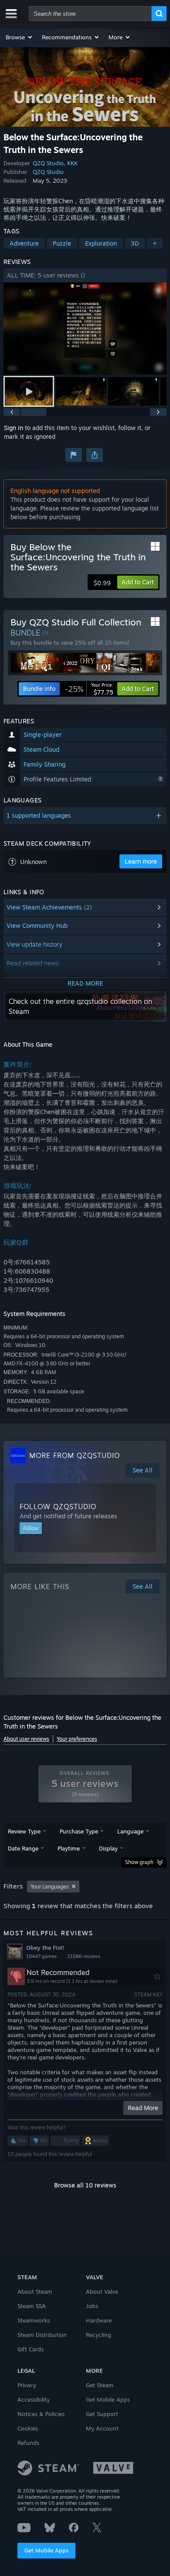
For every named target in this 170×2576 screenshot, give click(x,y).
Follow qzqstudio (58, 1507)
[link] (89, 689)
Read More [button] (143, 2108)
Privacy (27, 2385)
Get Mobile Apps (46, 2550)
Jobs (92, 2306)
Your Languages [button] (50, 1887)
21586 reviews (84, 1956)
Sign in (14, 428)
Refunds (28, 2443)
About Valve (102, 2291)
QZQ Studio (48, 163)
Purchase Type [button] (79, 1831)
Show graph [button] (139, 1862)
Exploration (101, 243)
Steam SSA (32, 2306)
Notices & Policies (41, 2414)
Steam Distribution (42, 2335)
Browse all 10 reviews (85, 2185)
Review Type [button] (24, 1831)
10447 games (41, 1956)
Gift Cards (31, 2349)
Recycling (99, 2335)
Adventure (24, 243)
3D (135, 243)
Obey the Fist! (45, 1948)
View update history (34, 944)
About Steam (35, 2291)
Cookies (28, 2428)
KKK (72, 163)
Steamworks (34, 2320)
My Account (102, 2428)
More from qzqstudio (75, 1455)
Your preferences (77, 1739)
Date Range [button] (23, 1848)
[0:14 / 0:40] (85, 328)
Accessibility (34, 2399)
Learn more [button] (141, 861)
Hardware (99, 2320)
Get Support (102, 2414)
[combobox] (90, 14)
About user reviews (26, 1739)
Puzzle (62, 243)
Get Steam (100, 2385)
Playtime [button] (69, 1848)
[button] (19, 37)
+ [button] (155, 243)
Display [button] (108, 1848)
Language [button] (130, 1831)
